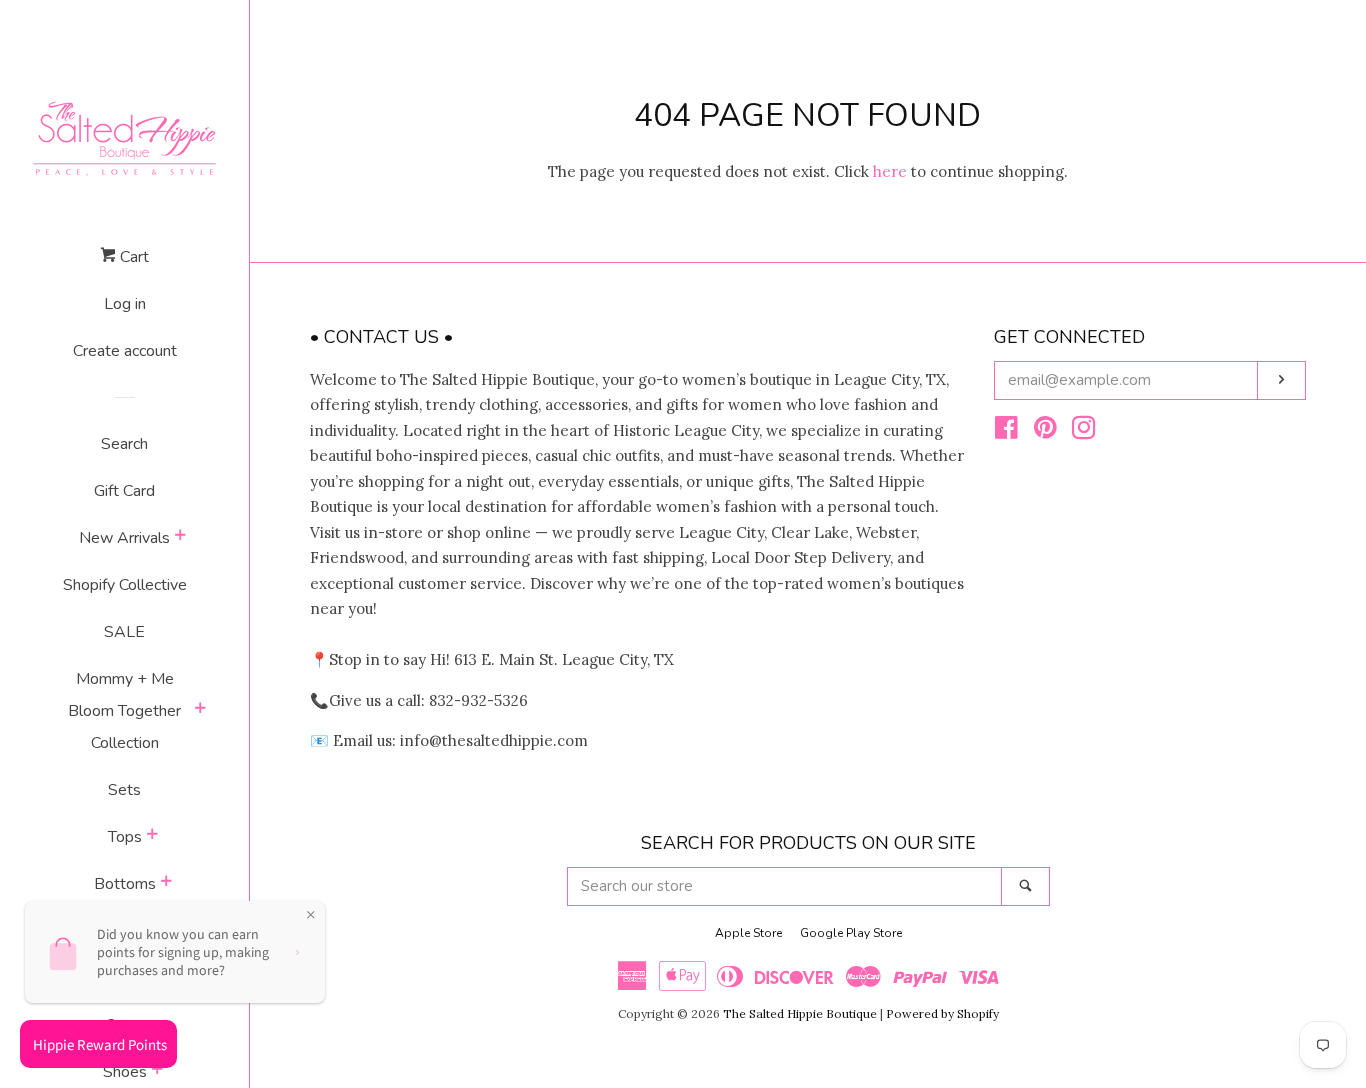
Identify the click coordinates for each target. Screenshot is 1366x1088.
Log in (125, 304)
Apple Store (748, 933)
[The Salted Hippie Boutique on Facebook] (1006, 431)
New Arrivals (124, 538)
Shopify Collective (125, 585)
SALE (124, 632)
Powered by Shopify (942, 1013)
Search (124, 444)
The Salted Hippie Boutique (800, 1013)
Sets (124, 790)
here (890, 171)
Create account (125, 351)
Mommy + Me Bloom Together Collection (124, 711)
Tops (125, 837)
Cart (132, 257)
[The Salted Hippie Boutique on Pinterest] (1045, 431)
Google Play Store (851, 933)
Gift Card (124, 491)
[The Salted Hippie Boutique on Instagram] (1084, 431)
